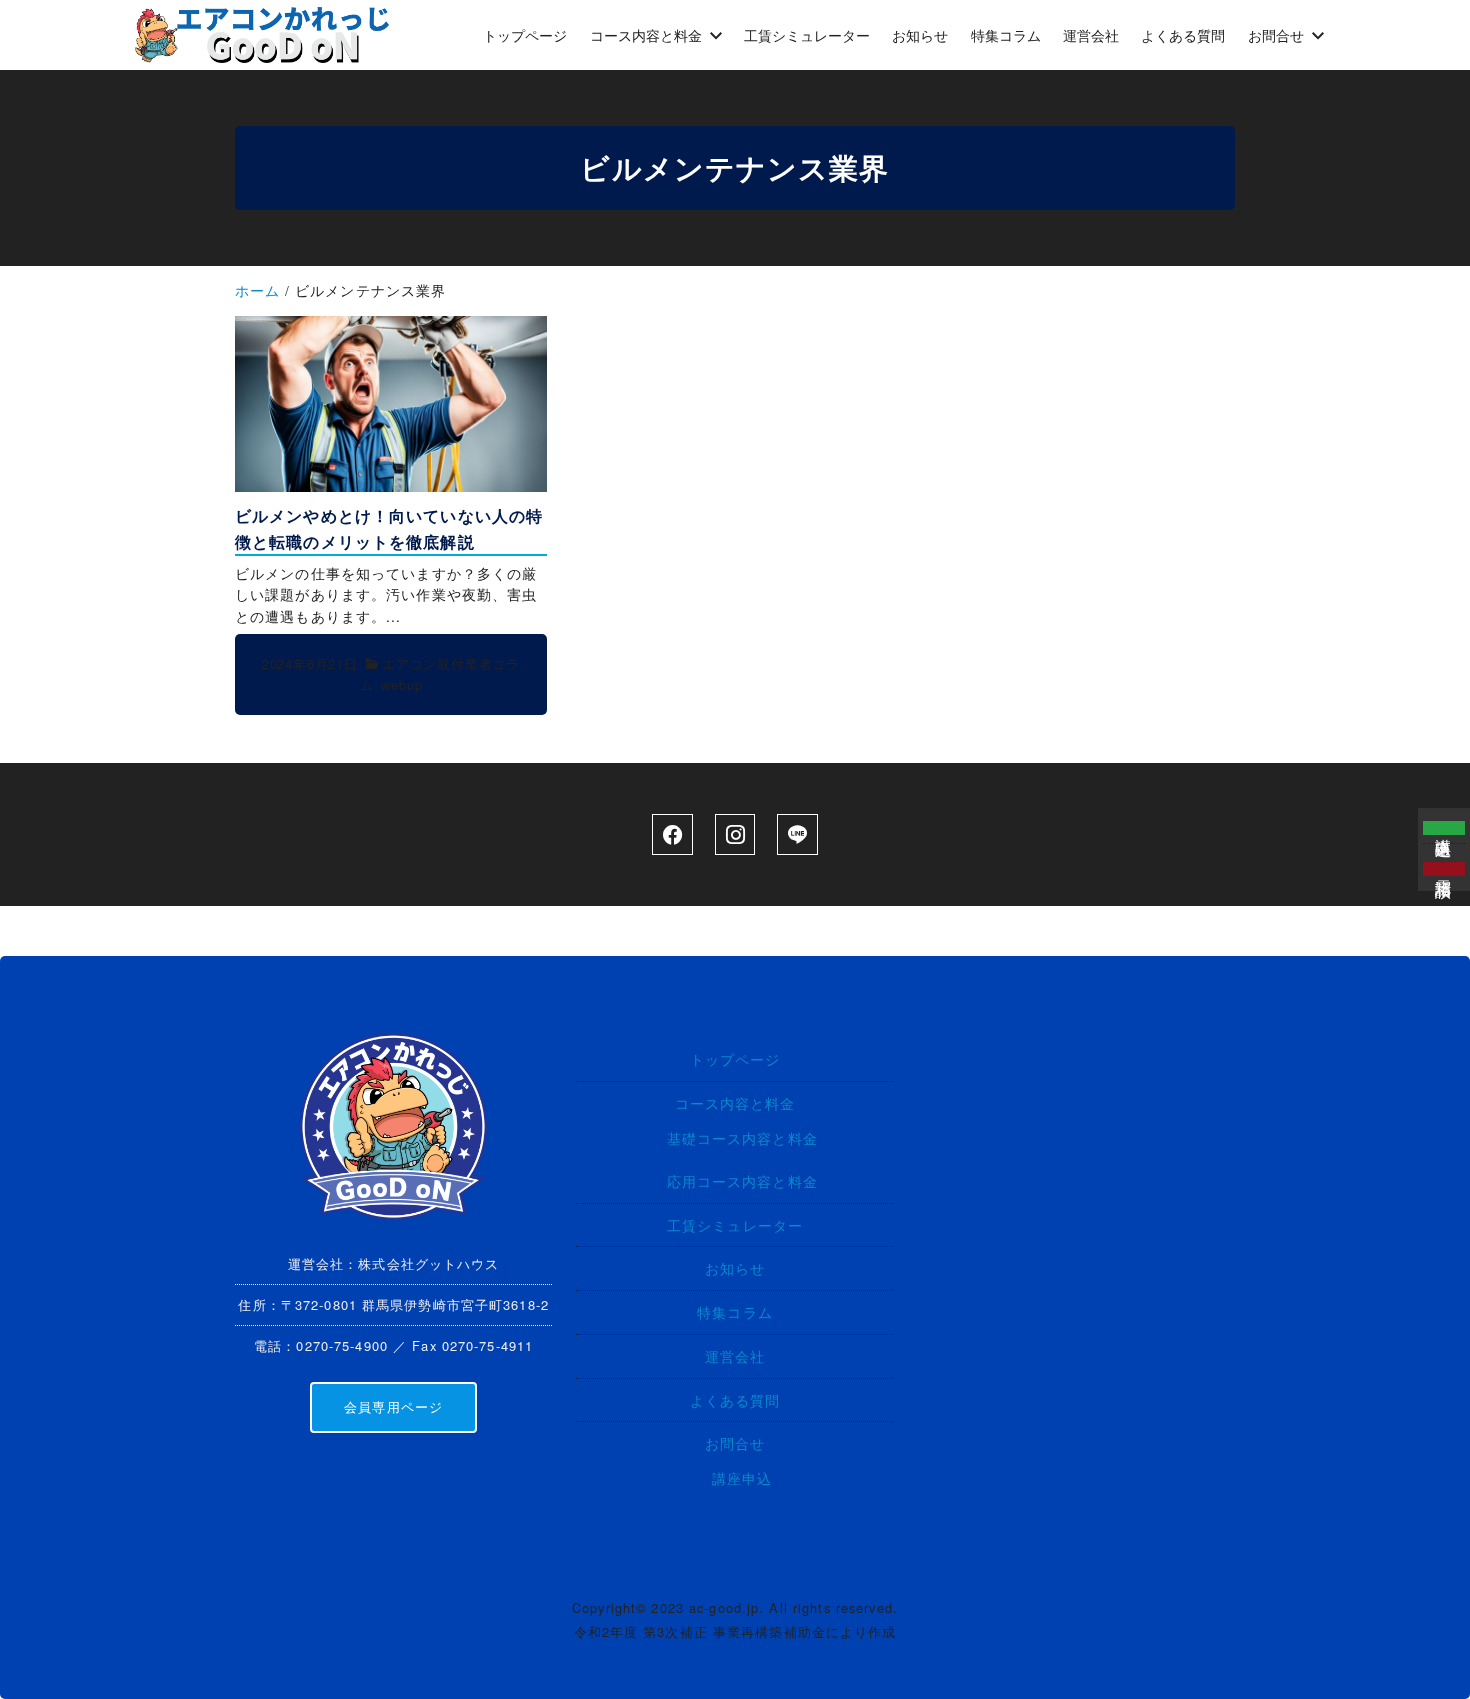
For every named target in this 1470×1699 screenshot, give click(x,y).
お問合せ (735, 1442)
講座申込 (742, 1477)
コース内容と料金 (735, 1102)
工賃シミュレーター (735, 1224)
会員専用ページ (393, 1406)
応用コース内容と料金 (742, 1180)
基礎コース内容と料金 (742, 1137)
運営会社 (735, 1355)
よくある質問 (735, 1399)
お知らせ (735, 1267)
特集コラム (735, 1311)
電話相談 (1444, 869)
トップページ (735, 1058)
